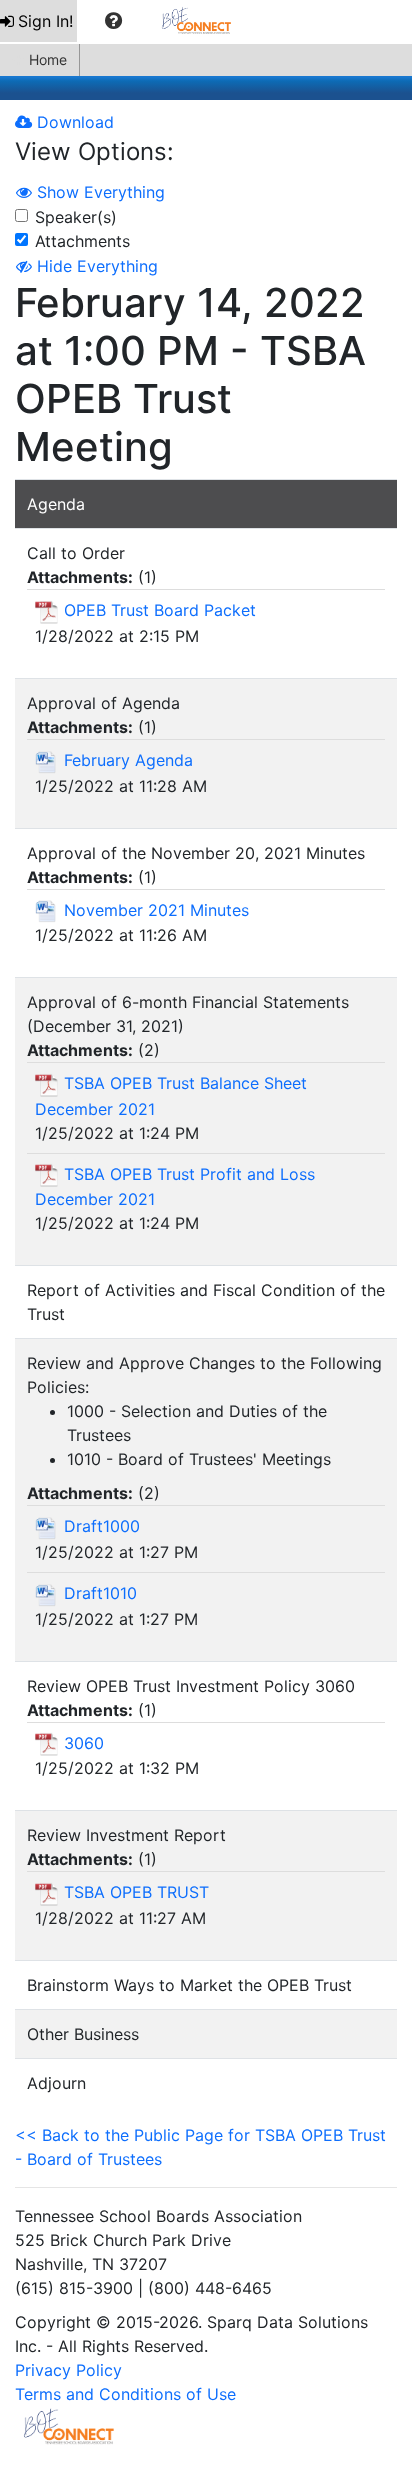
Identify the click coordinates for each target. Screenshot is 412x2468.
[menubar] (125, 21)
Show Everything (98, 192)
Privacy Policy (68, 2370)
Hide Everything (95, 266)
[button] (113, 21)
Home (48, 59)
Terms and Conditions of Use (125, 2394)
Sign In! (45, 21)
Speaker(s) (76, 217)
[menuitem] (38, 21)
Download (73, 122)
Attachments (82, 241)
